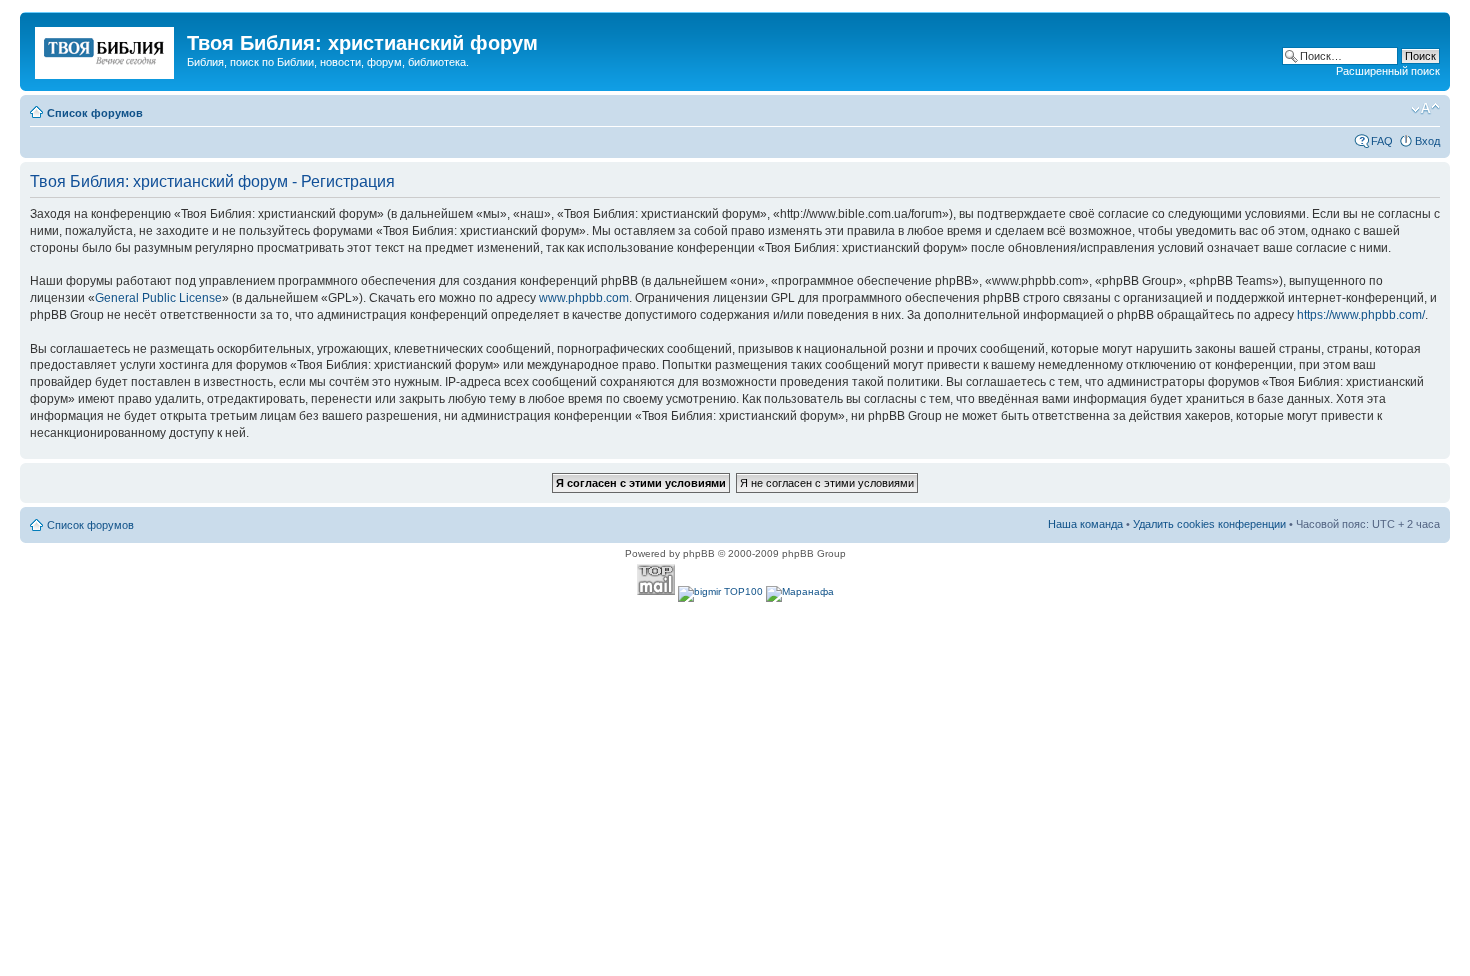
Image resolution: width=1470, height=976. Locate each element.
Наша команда (1085, 524)
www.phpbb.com (584, 298)
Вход (1427, 141)
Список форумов (95, 113)
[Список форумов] (106, 49)
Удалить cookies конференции (1209, 524)
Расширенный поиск (1388, 71)
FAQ (1382, 141)
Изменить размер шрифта (1425, 109)
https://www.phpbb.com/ (1361, 315)
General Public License (158, 298)
